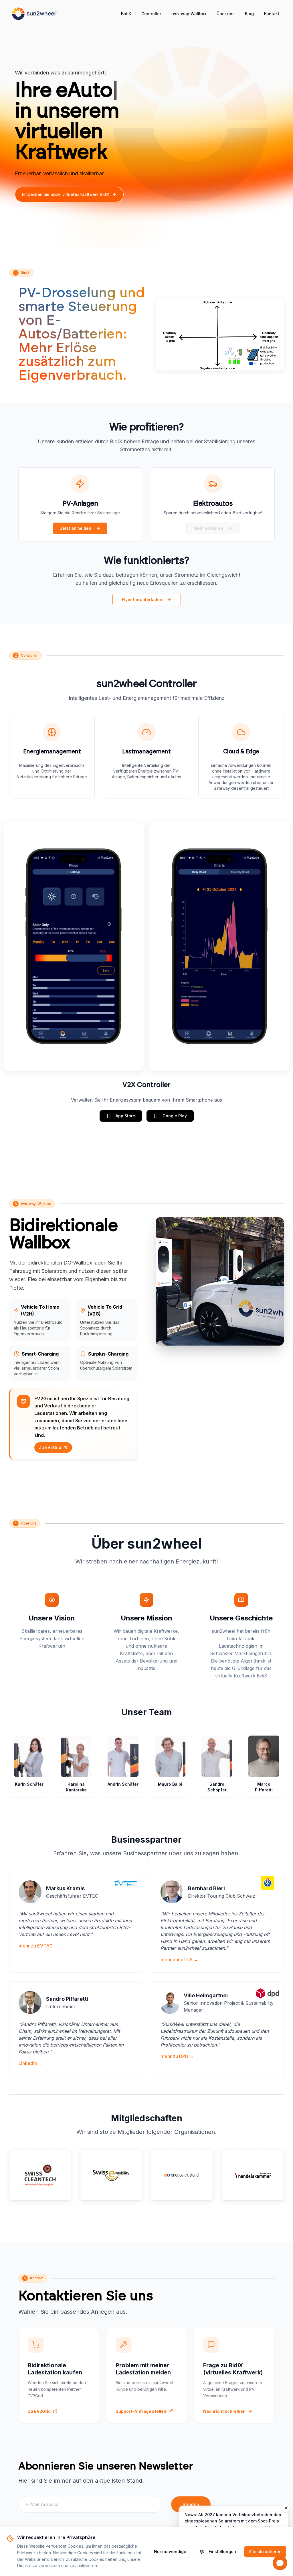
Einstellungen (222, 2552)
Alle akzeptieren (265, 2552)
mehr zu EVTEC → (38, 1946)
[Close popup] (286, 2508)
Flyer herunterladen (142, 599)
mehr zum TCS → (179, 1959)
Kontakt (272, 14)
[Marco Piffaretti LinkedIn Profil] (272, 1742)
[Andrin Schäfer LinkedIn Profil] (132, 1742)
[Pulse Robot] (34, 14)
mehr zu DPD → (177, 2056)
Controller (151, 14)
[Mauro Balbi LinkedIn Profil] (179, 1742)
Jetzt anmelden (76, 528)
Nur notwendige (170, 2552)
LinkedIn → (31, 2063)
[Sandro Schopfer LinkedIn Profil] (225, 1742)
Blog (249, 14)
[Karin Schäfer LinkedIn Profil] (38, 1742)
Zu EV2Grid (50, 1447)
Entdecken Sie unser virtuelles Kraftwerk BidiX (66, 194)
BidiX (126, 14)
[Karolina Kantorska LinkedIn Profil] (85, 1742)
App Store (125, 1116)
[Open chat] (280, 2563)
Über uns (226, 14)
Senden (191, 2504)
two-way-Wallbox (189, 14)
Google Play (175, 1116)
